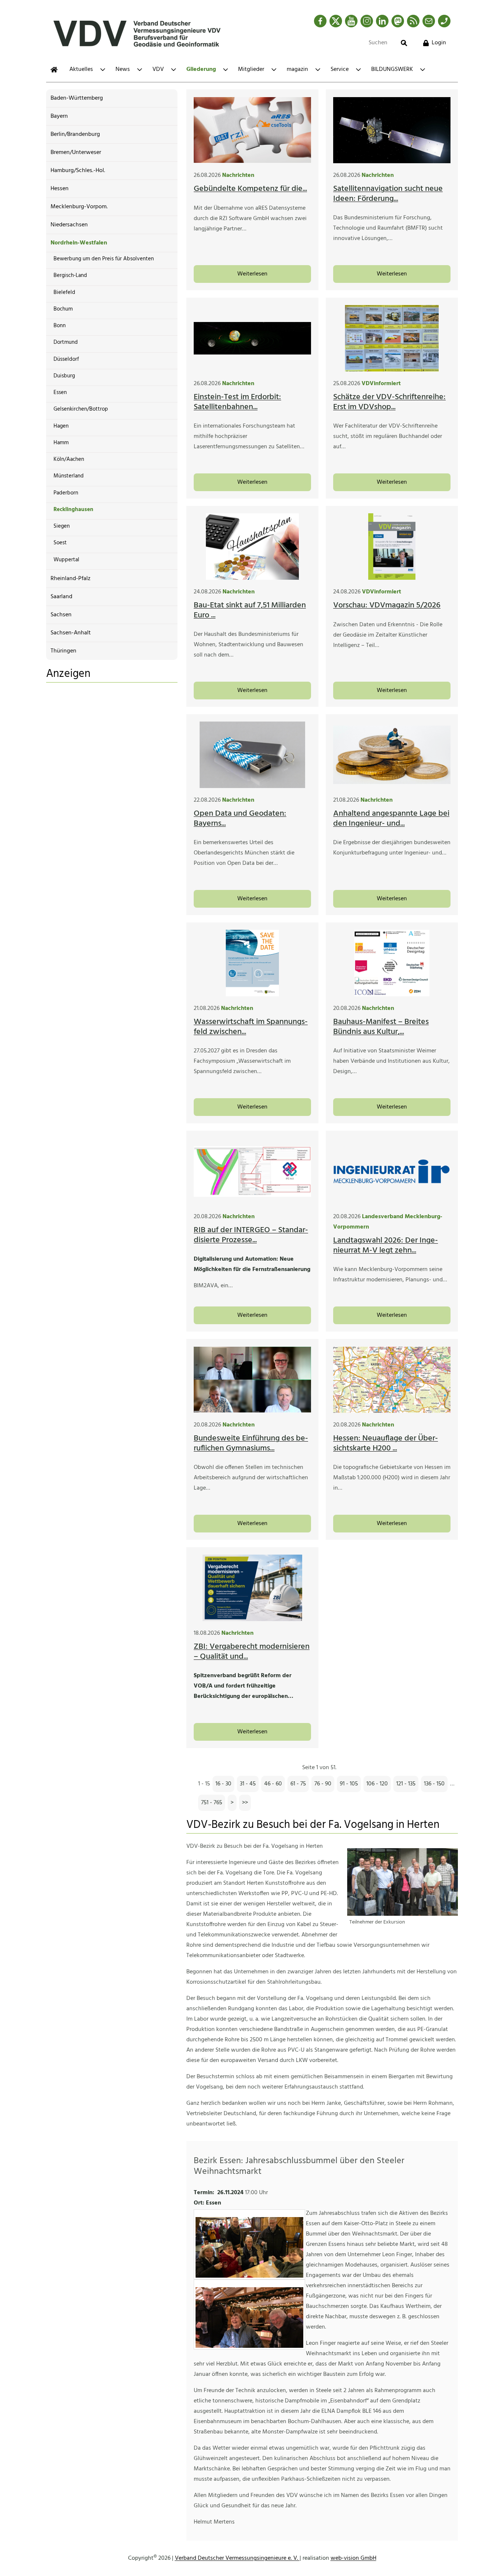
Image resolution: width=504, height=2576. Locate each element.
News (123, 69)
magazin (297, 69)
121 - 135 (406, 1784)
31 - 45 (248, 1784)
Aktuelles (81, 69)
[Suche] (404, 43)
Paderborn (66, 493)
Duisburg (64, 376)
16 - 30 (223, 1784)
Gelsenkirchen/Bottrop (81, 409)
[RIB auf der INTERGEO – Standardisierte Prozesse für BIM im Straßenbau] (252, 1171)
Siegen (62, 526)
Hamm (61, 443)
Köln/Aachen (69, 459)
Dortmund (66, 342)
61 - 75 (298, 1784)
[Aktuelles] (54, 70)
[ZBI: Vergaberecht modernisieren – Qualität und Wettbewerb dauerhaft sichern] (252, 1588)
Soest (60, 543)
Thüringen (63, 651)
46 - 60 (273, 1784)
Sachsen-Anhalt (71, 633)
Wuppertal (66, 560)
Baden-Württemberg (77, 98)
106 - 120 (377, 1784)
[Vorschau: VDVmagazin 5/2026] (392, 547)
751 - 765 (212, 1803)
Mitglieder (251, 69)
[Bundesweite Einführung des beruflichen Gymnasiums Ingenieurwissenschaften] (252, 1380)
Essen (60, 393)
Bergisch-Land (70, 275)
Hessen (60, 189)
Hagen (61, 426)
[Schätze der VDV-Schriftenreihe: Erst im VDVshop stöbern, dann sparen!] (392, 338)
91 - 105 (349, 1784)
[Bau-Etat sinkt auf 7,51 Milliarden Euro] (252, 547)
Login (439, 43)
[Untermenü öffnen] (103, 70)
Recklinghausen (73, 510)
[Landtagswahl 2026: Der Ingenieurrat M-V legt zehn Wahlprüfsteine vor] (392, 1171)
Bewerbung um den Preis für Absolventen (104, 259)
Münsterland (69, 476)
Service (340, 69)
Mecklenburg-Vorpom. (79, 207)
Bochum (63, 309)
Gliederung (201, 69)
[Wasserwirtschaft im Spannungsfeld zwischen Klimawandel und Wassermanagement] (252, 963)
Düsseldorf (66, 359)
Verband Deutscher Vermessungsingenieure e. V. (237, 2558)
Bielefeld (64, 292)
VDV (158, 69)
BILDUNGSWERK (392, 69)
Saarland (61, 597)
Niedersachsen (69, 225)
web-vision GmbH (353, 2558)
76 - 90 (323, 1784)
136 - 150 (434, 1784)
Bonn (60, 326)
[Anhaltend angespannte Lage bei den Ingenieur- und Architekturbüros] (392, 755)
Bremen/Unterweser (76, 153)
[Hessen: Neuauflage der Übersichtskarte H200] (392, 1380)
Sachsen (61, 615)
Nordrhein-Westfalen (79, 243)
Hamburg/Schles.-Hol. (78, 171)
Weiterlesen (252, 274)
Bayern (59, 116)
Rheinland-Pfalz (70, 579)
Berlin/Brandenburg (75, 134)
